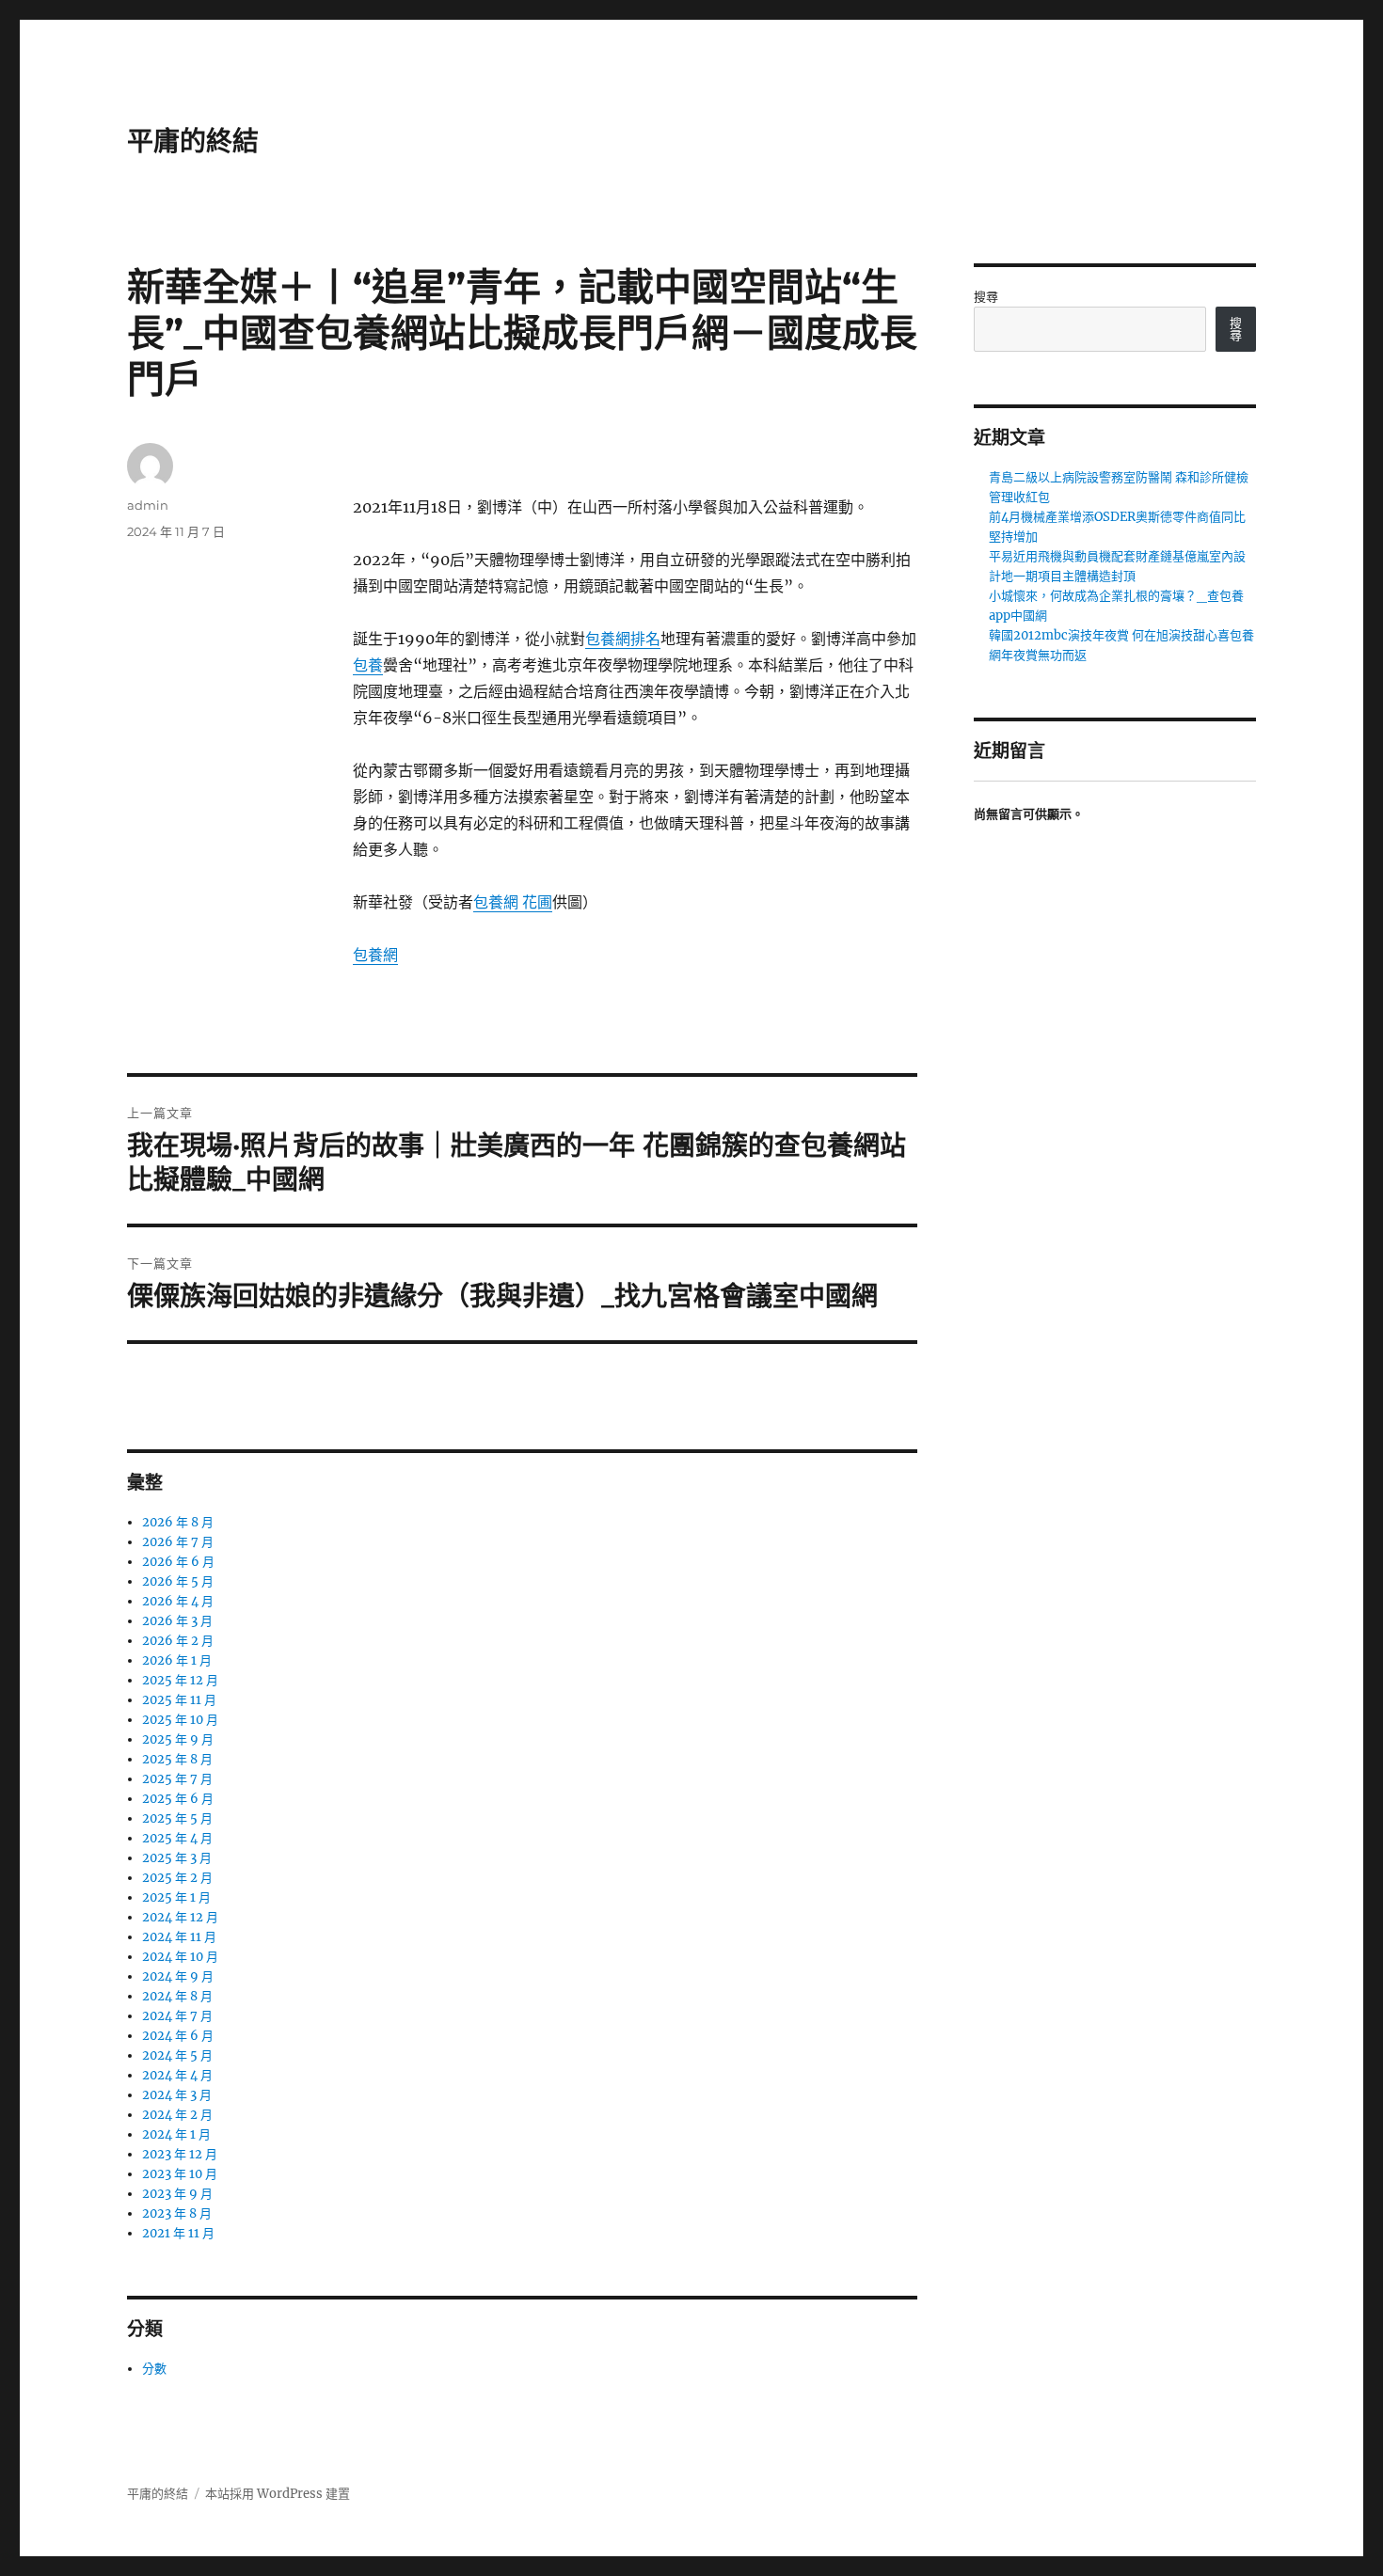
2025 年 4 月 (177, 1838)
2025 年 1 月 (176, 1897)
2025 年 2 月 (177, 1878)
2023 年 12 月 (180, 2154)
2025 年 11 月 (179, 1700)
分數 (154, 2369)
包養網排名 (623, 639)
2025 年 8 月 (177, 1759)
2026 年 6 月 (178, 1562)
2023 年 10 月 (180, 2174)
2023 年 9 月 (177, 2194)
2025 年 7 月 (177, 1779)
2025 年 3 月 (177, 1858)
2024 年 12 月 (180, 1917)
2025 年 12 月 (180, 1680)
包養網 (375, 955)
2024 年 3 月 (177, 2095)
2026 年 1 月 (177, 1660)
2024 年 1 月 (176, 2134)
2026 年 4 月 (178, 1601)
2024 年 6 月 (178, 2036)
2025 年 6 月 (178, 1799)
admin (148, 505)
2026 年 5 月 (178, 1581)
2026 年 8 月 (178, 1522)
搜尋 (986, 297)
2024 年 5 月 (177, 2055)
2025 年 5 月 (177, 1818)
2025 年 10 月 (180, 1720)
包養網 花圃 (513, 902)
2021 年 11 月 (178, 2233)
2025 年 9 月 (178, 1739)
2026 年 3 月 (177, 1621)
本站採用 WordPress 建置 (278, 2494)
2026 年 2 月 (178, 1641)
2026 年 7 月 (178, 1542)
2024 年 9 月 (178, 1976)
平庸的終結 (193, 141)
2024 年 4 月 (177, 2075)
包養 (368, 665)
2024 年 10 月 (180, 1957)
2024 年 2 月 (177, 2115)
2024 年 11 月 (179, 1937)
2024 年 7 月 (177, 2016)
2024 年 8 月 (177, 1996)
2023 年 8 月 (177, 2213)
